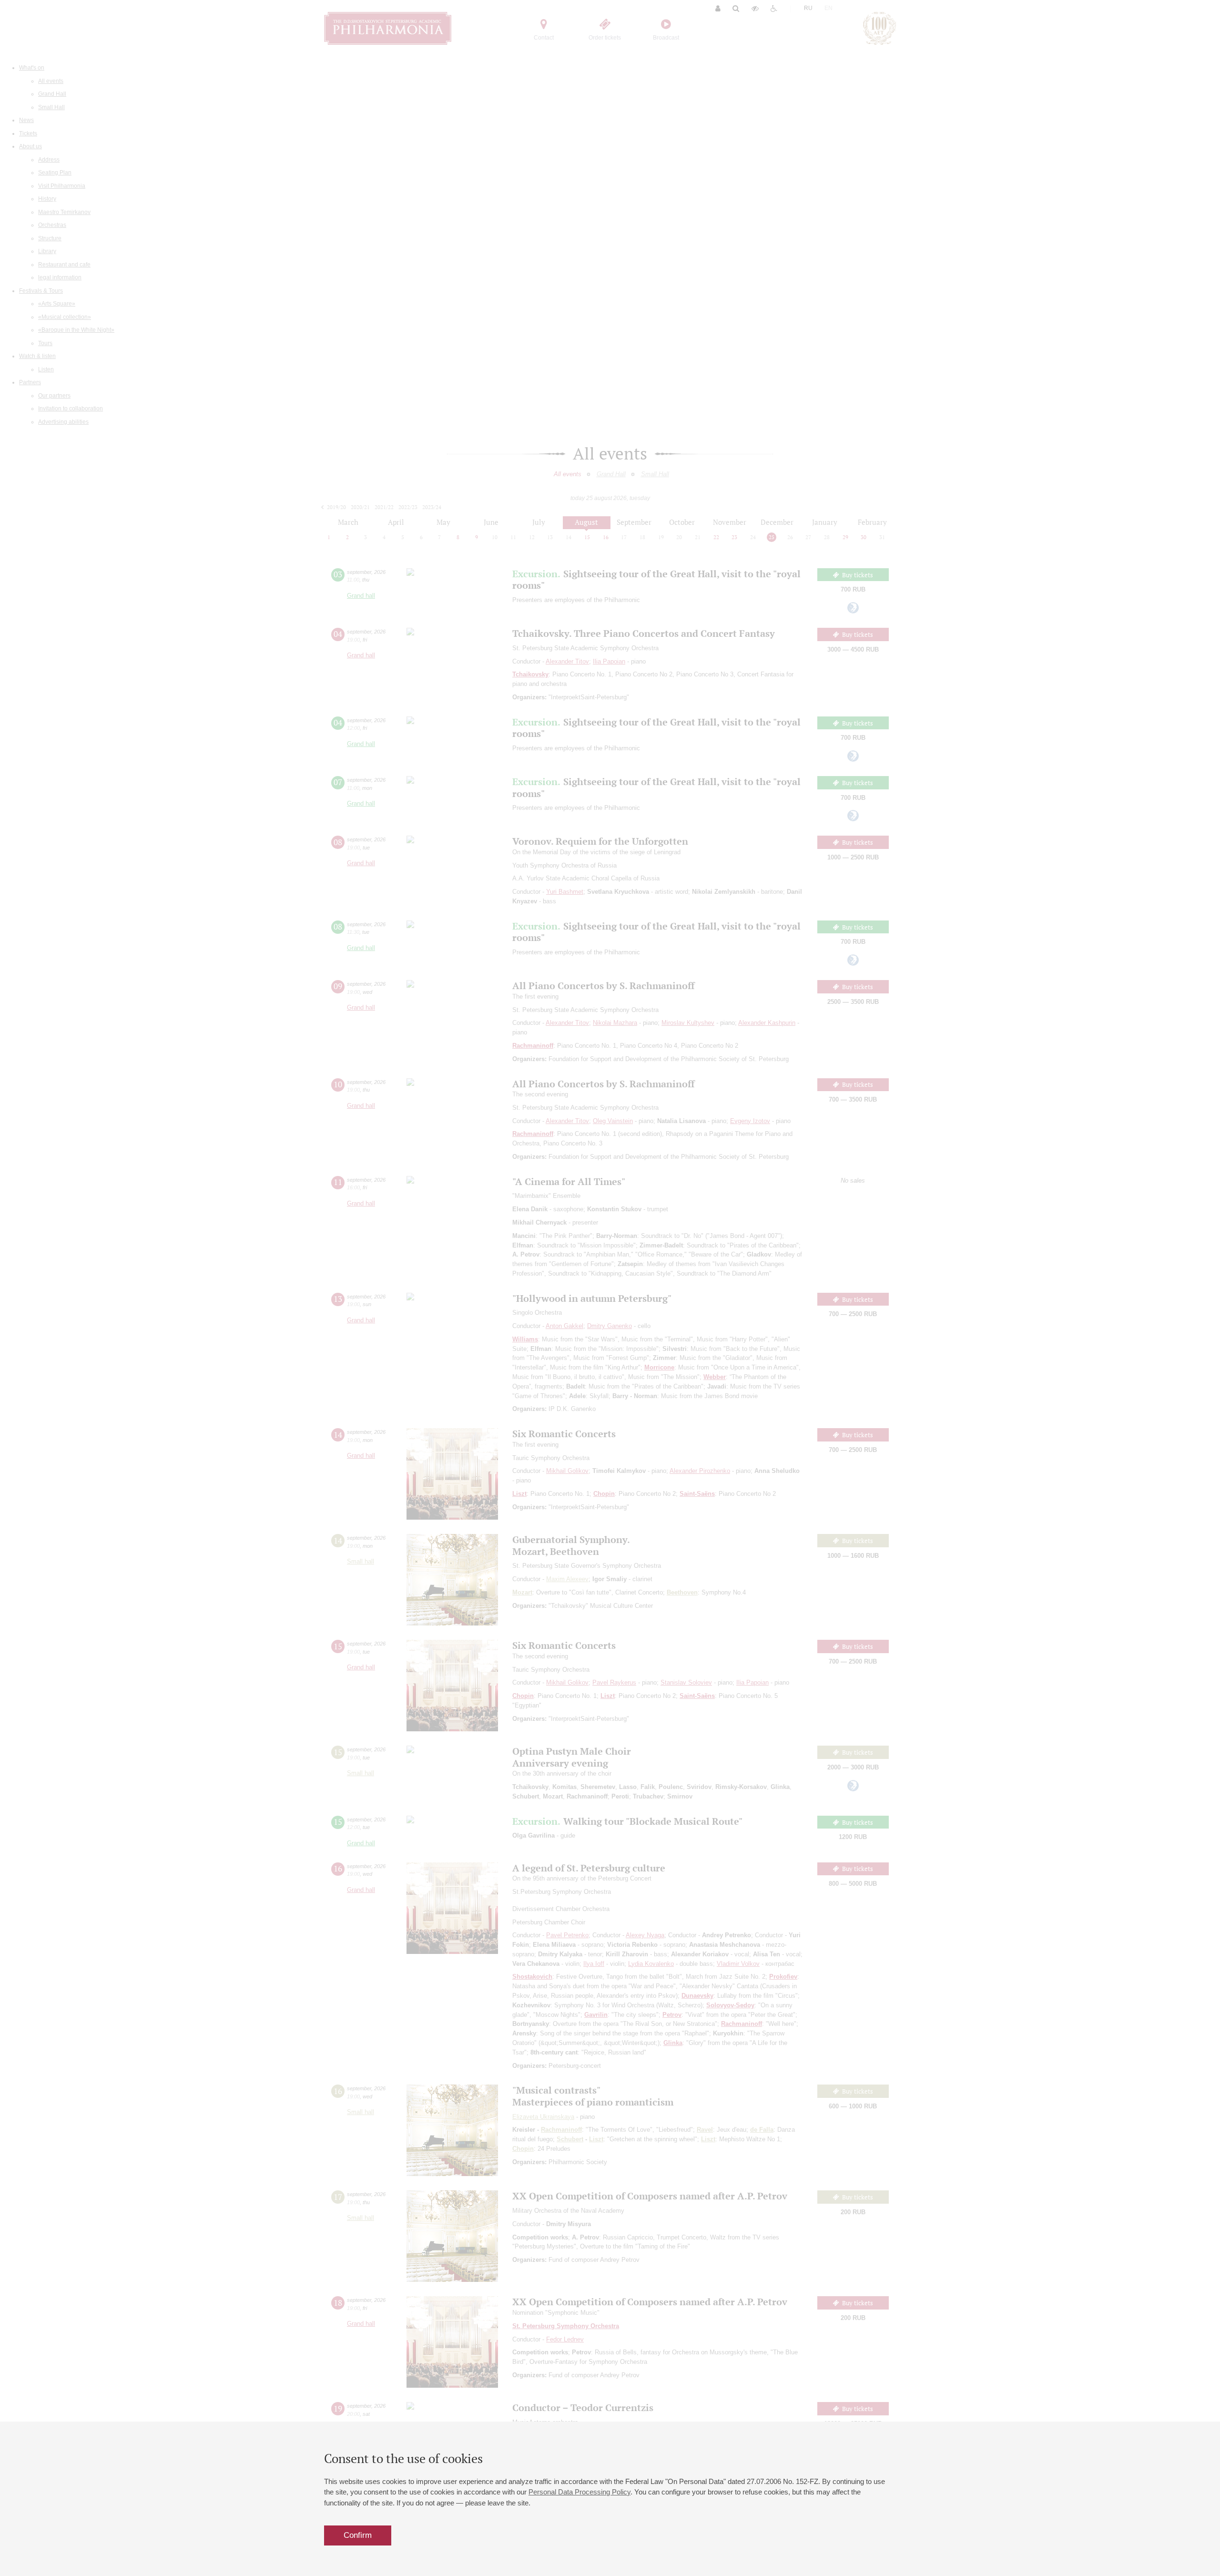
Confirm (358, 2535)
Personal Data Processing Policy (579, 2492)
